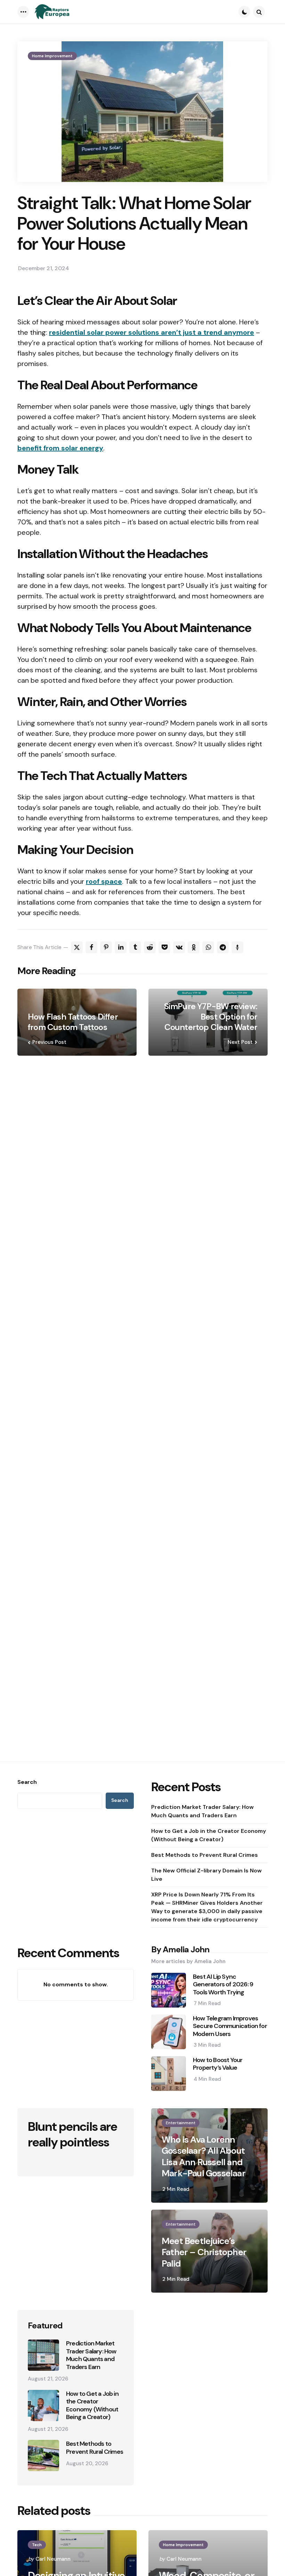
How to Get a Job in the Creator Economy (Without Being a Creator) (209, 1835)
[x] (77, 947)
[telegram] (223, 947)
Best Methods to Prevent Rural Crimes (205, 1855)
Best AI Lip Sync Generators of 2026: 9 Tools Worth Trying (223, 1985)
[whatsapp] (208, 947)
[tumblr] (135, 947)
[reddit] (150, 947)
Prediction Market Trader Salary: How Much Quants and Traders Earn (202, 1811)
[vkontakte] (179, 947)
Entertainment (181, 2123)
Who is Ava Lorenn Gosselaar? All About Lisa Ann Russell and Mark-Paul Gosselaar (203, 2157)
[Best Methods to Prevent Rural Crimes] (43, 2455)
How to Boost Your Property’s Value (218, 2064)
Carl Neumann (53, 2559)
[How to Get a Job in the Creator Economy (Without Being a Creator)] (43, 2405)
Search (27, 1782)
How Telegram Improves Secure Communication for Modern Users (230, 2026)
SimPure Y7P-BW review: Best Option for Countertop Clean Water (211, 1017)
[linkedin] (121, 947)
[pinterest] (106, 947)
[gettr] (237, 947)
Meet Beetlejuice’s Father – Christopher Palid (204, 2252)
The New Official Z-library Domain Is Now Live (206, 1875)
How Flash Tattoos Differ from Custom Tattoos (73, 1022)
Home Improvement (52, 56)
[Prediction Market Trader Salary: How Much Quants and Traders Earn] (43, 2355)
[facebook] (91, 947)
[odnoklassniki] (194, 947)
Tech (37, 2545)
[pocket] (164, 947)
